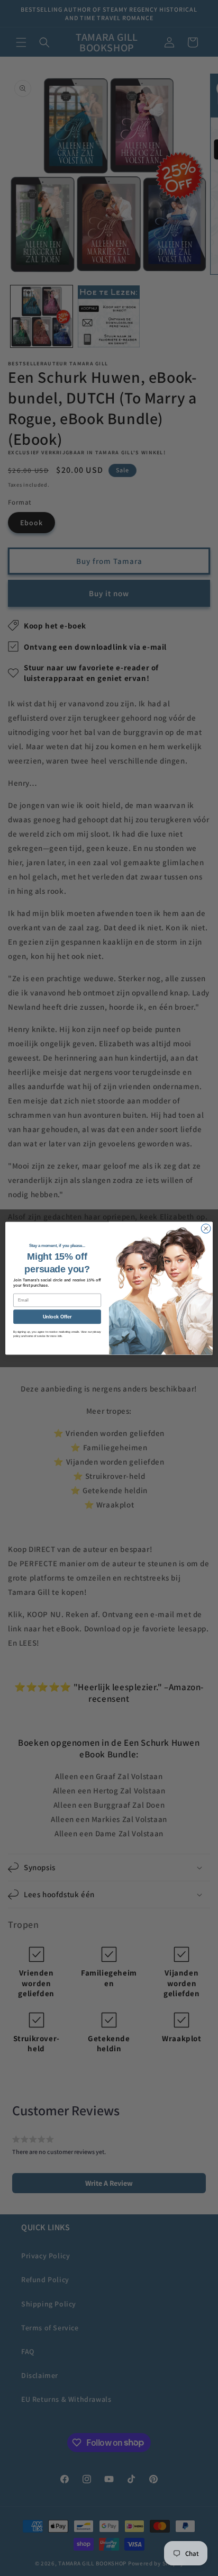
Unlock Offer (57, 1316)
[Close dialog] (206, 1228)
